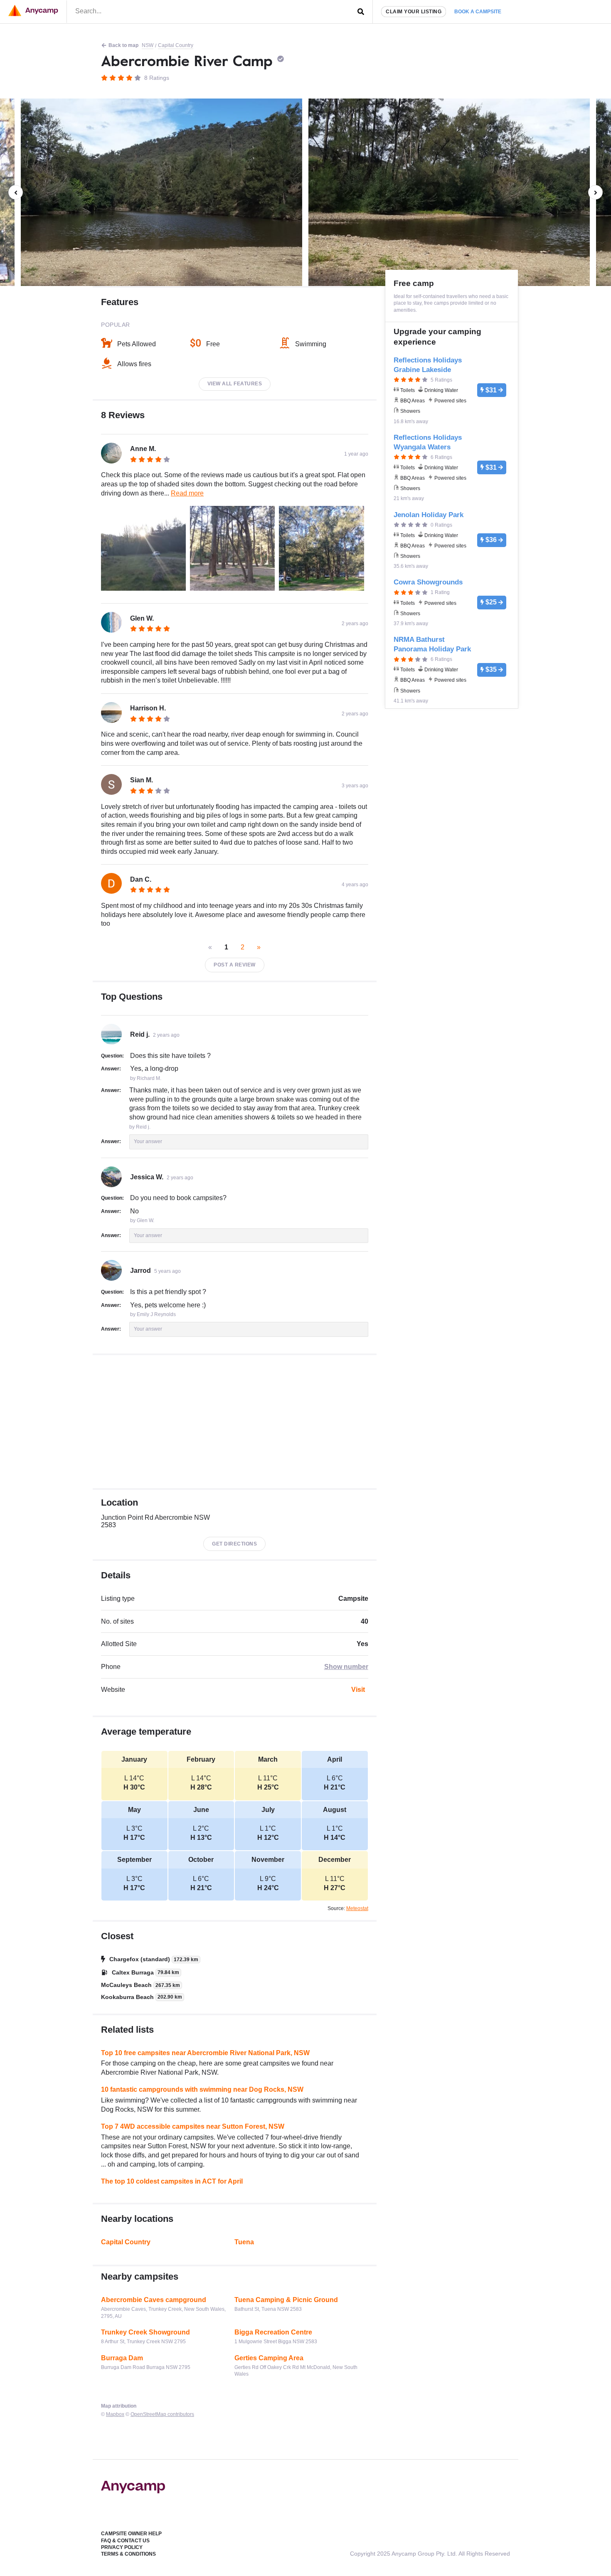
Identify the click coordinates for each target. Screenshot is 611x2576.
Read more (187, 493)
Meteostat (357, 1908)
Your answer (148, 1141)
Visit (358, 1690)
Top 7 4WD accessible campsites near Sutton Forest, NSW (193, 2126)
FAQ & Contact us (125, 2541)
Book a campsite (478, 12)
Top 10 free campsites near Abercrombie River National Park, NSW (205, 2053)
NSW (148, 45)
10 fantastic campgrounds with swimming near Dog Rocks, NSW (202, 2089)
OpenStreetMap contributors (162, 2414)
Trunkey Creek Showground (145, 2332)
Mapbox (115, 2414)
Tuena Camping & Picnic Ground (286, 2300)
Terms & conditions (128, 2554)
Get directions (234, 1544)
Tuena (244, 2242)
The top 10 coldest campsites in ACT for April (172, 2181)
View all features (235, 384)
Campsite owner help (131, 2534)
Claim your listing (414, 12)
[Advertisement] (235, 1422)
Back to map (123, 45)
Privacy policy (122, 2547)
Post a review (235, 965)
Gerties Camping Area (269, 2358)
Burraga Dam (122, 2358)
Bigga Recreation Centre (273, 2332)
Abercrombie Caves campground (154, 2300)
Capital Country (176, 45)
